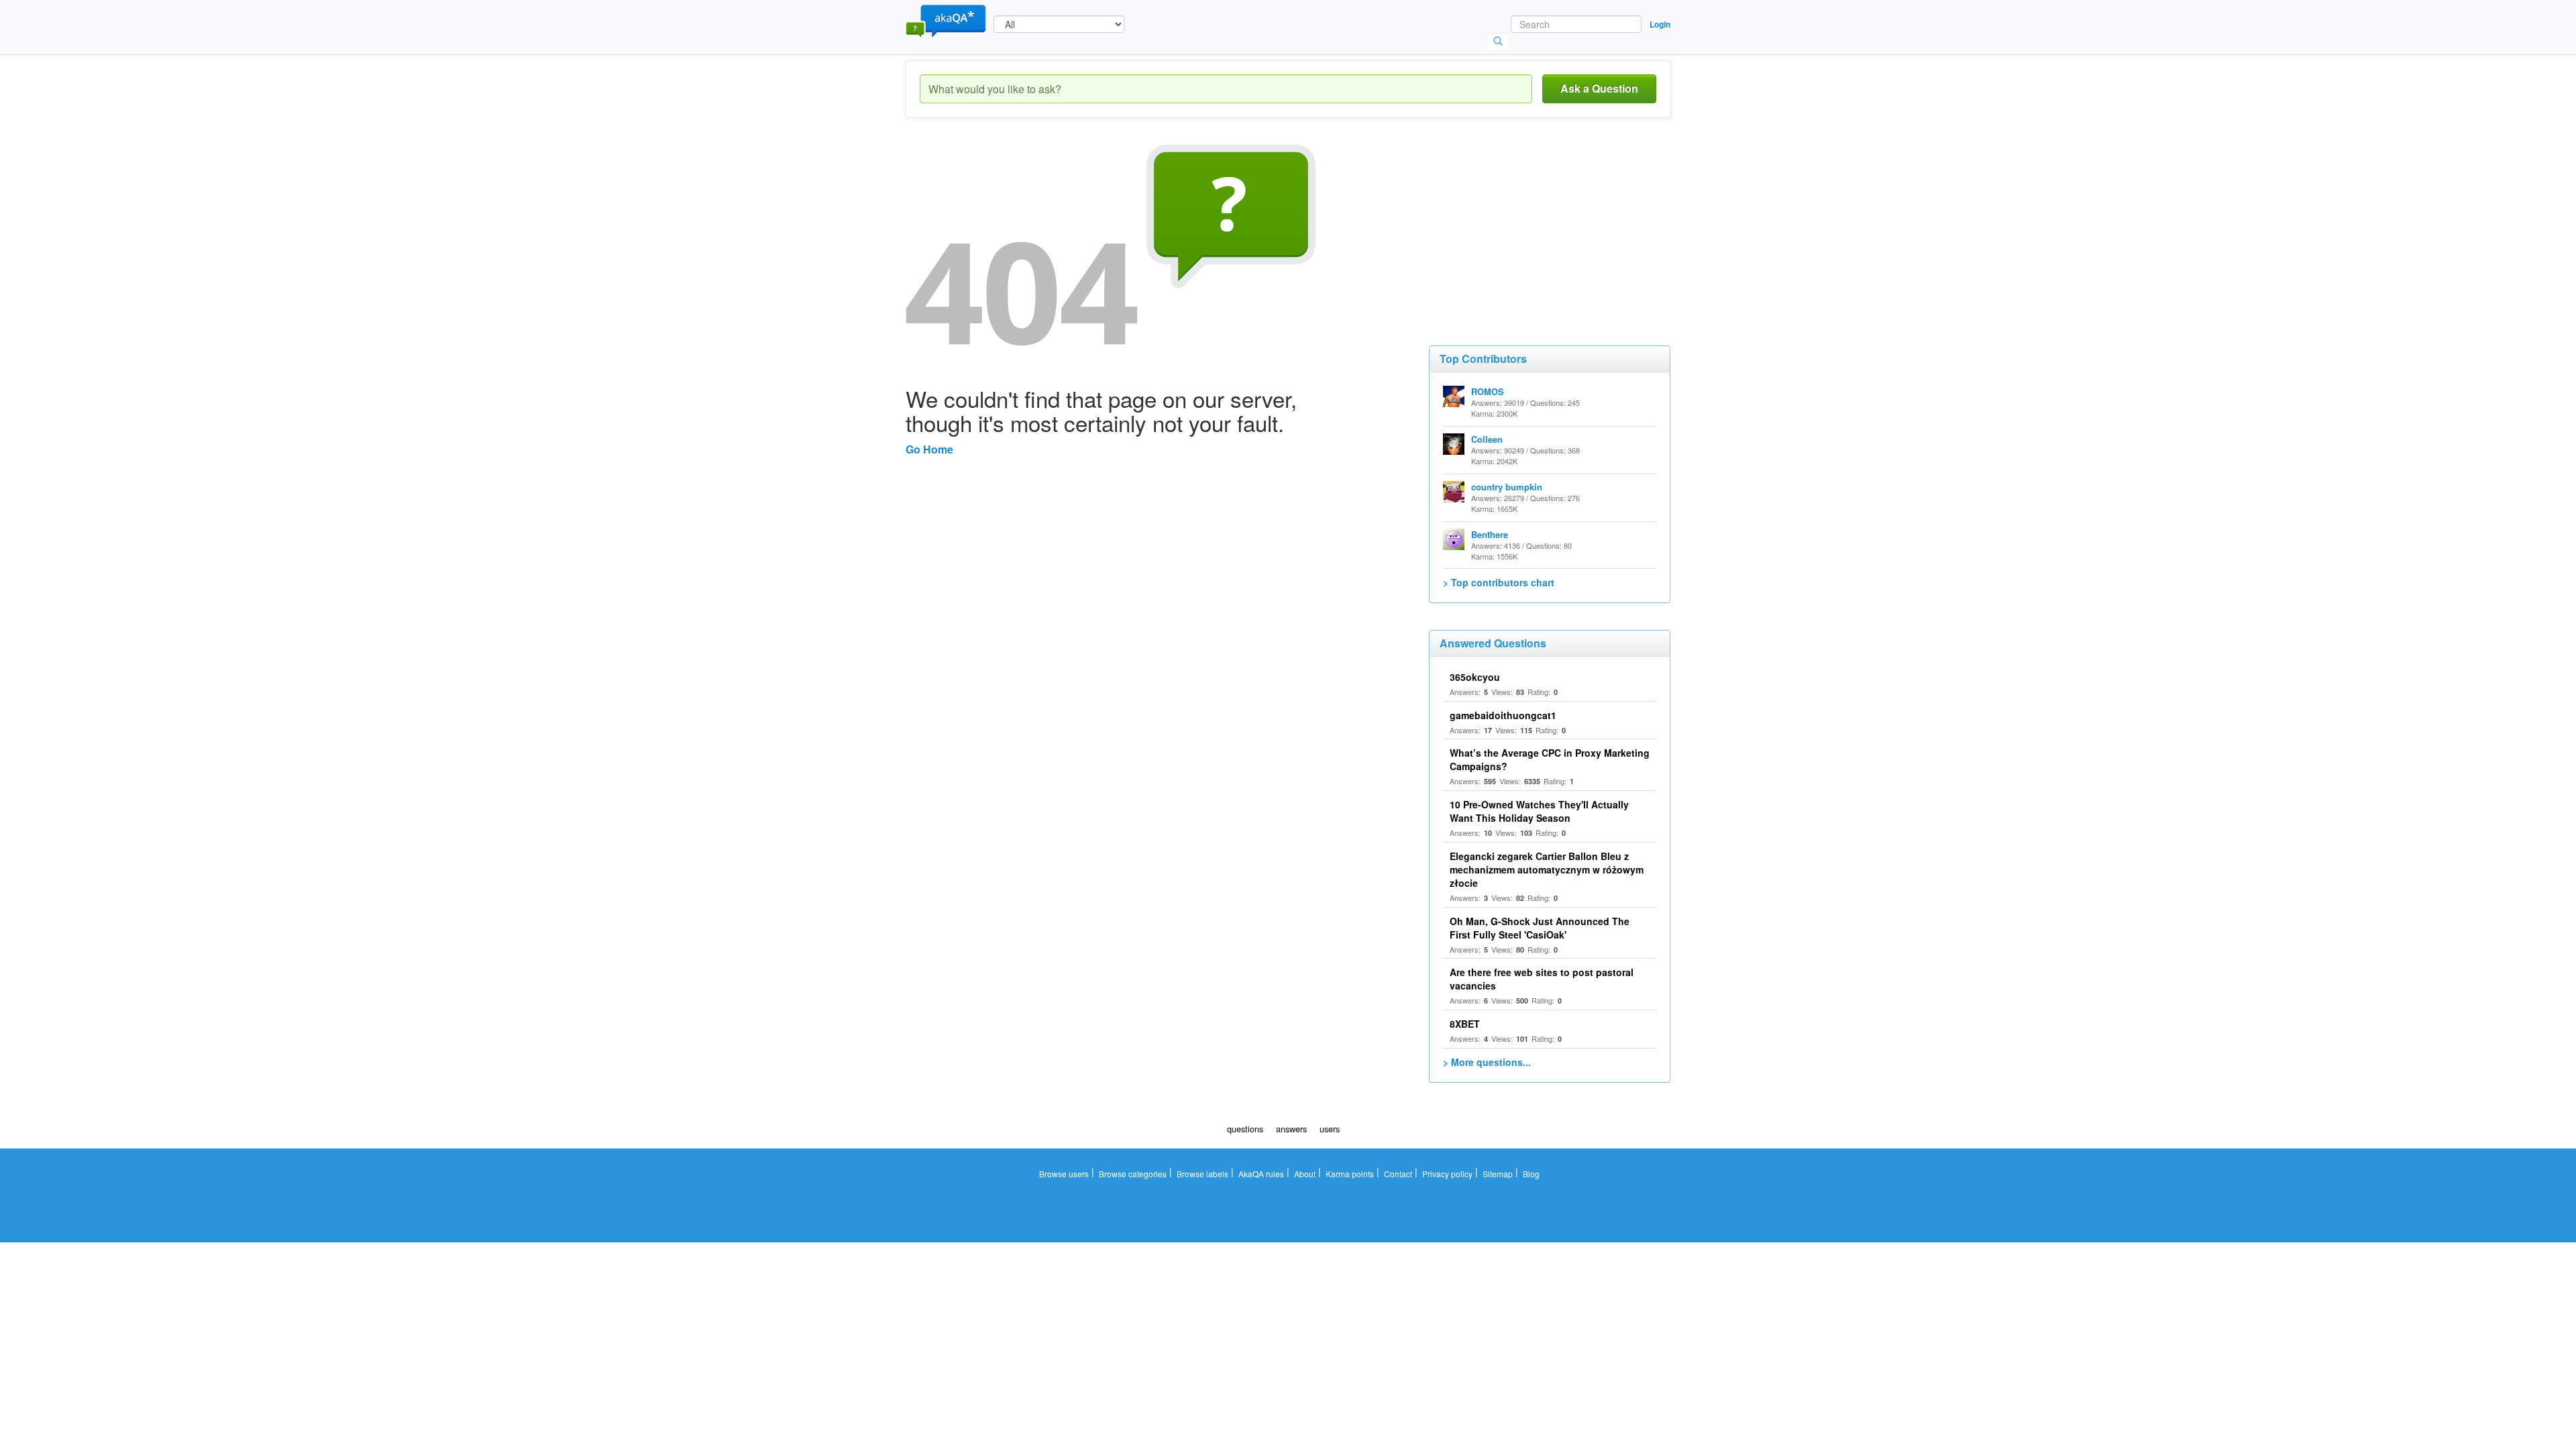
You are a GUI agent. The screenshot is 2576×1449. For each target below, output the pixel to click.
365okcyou (1475, 677)
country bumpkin (1507, 487)
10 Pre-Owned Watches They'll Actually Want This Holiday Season (1539, 811)
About (1305, 1174)
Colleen (1487, 439)
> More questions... (1487, 1062)
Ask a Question (1599, 88)
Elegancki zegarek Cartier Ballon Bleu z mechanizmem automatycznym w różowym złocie (1547, 869)
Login (1660, 24)
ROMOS (1488, 391)
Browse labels (1202, 1174)
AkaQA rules (1261, 1174)
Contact (1398, 1174)
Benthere (1490, 534)
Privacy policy (1447, 1174)
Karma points (1350, 1174)
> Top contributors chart (1499, 582)
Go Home (929, 449)
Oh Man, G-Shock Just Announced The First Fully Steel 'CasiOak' (1540, 928)
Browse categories (1133, 1174)
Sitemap (1498, 1174)
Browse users (1064, 1174)
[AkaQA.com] (946, 20)
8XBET (1465, 1024)
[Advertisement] (1529, 228)
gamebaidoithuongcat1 (1503, 715)
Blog (1531, 1174)
